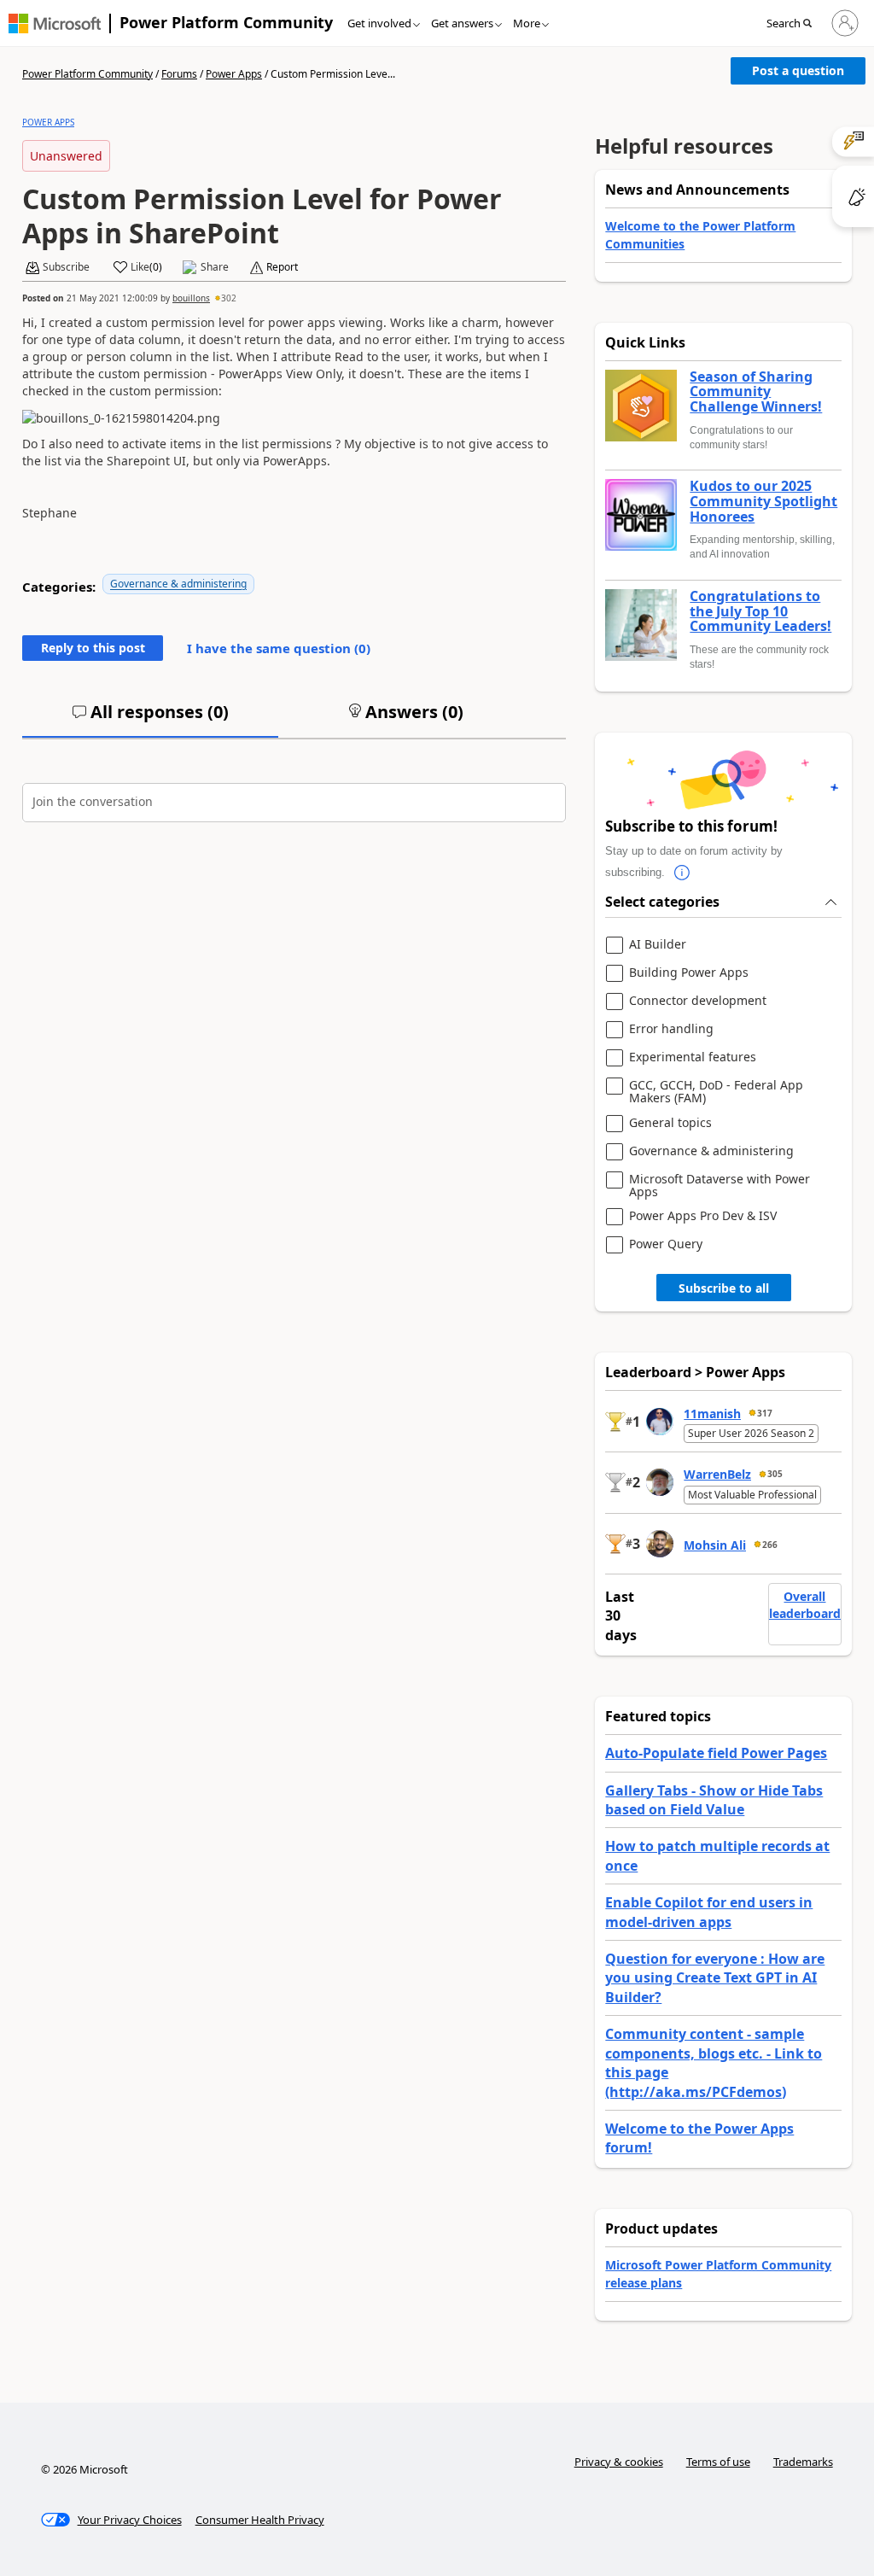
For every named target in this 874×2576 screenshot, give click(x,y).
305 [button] (775, 1474)
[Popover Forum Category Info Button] (682, 873)
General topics (670, 1123)
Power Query (666, 1244)
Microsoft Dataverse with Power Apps (720, 1186)
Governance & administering (178, 584)
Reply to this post (93, 648)
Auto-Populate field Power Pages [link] (716, 1753)
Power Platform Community (226, 22)
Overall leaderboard (805, 1605)
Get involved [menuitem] (379, 23)
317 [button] (765, 1413)
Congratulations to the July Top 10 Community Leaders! (760, 612)
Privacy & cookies (619, 2462)
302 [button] (229, 298)
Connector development (698, 1001)
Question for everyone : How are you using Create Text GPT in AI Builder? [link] (715, 1978)
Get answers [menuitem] (462, 23)
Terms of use (718, 2462)
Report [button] (282, 267)
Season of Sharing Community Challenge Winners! (756, 392)
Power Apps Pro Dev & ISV (703, 1216)
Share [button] (215, 267)
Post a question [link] (798, 70)
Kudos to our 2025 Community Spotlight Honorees (763, 502)
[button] (794, 24)
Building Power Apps (689, 973)
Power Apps (234, 74)
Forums (179, 74)
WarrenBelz (717, 1474)
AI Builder (658, 945)
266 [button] (770, 1545)
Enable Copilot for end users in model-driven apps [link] (709, 1912)
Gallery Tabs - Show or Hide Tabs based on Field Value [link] (714, 1800)
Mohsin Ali (715, 1545)
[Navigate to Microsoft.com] (55, 23)
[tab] (150, 719)
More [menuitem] (527, 23)
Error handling (671, 1029)
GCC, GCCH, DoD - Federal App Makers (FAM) (716, 1092)
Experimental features (693, 1057)
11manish (712, 1414)
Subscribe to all (724, 1288)
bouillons (191, 298)
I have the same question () (279, 648)
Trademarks (803, 2462)
